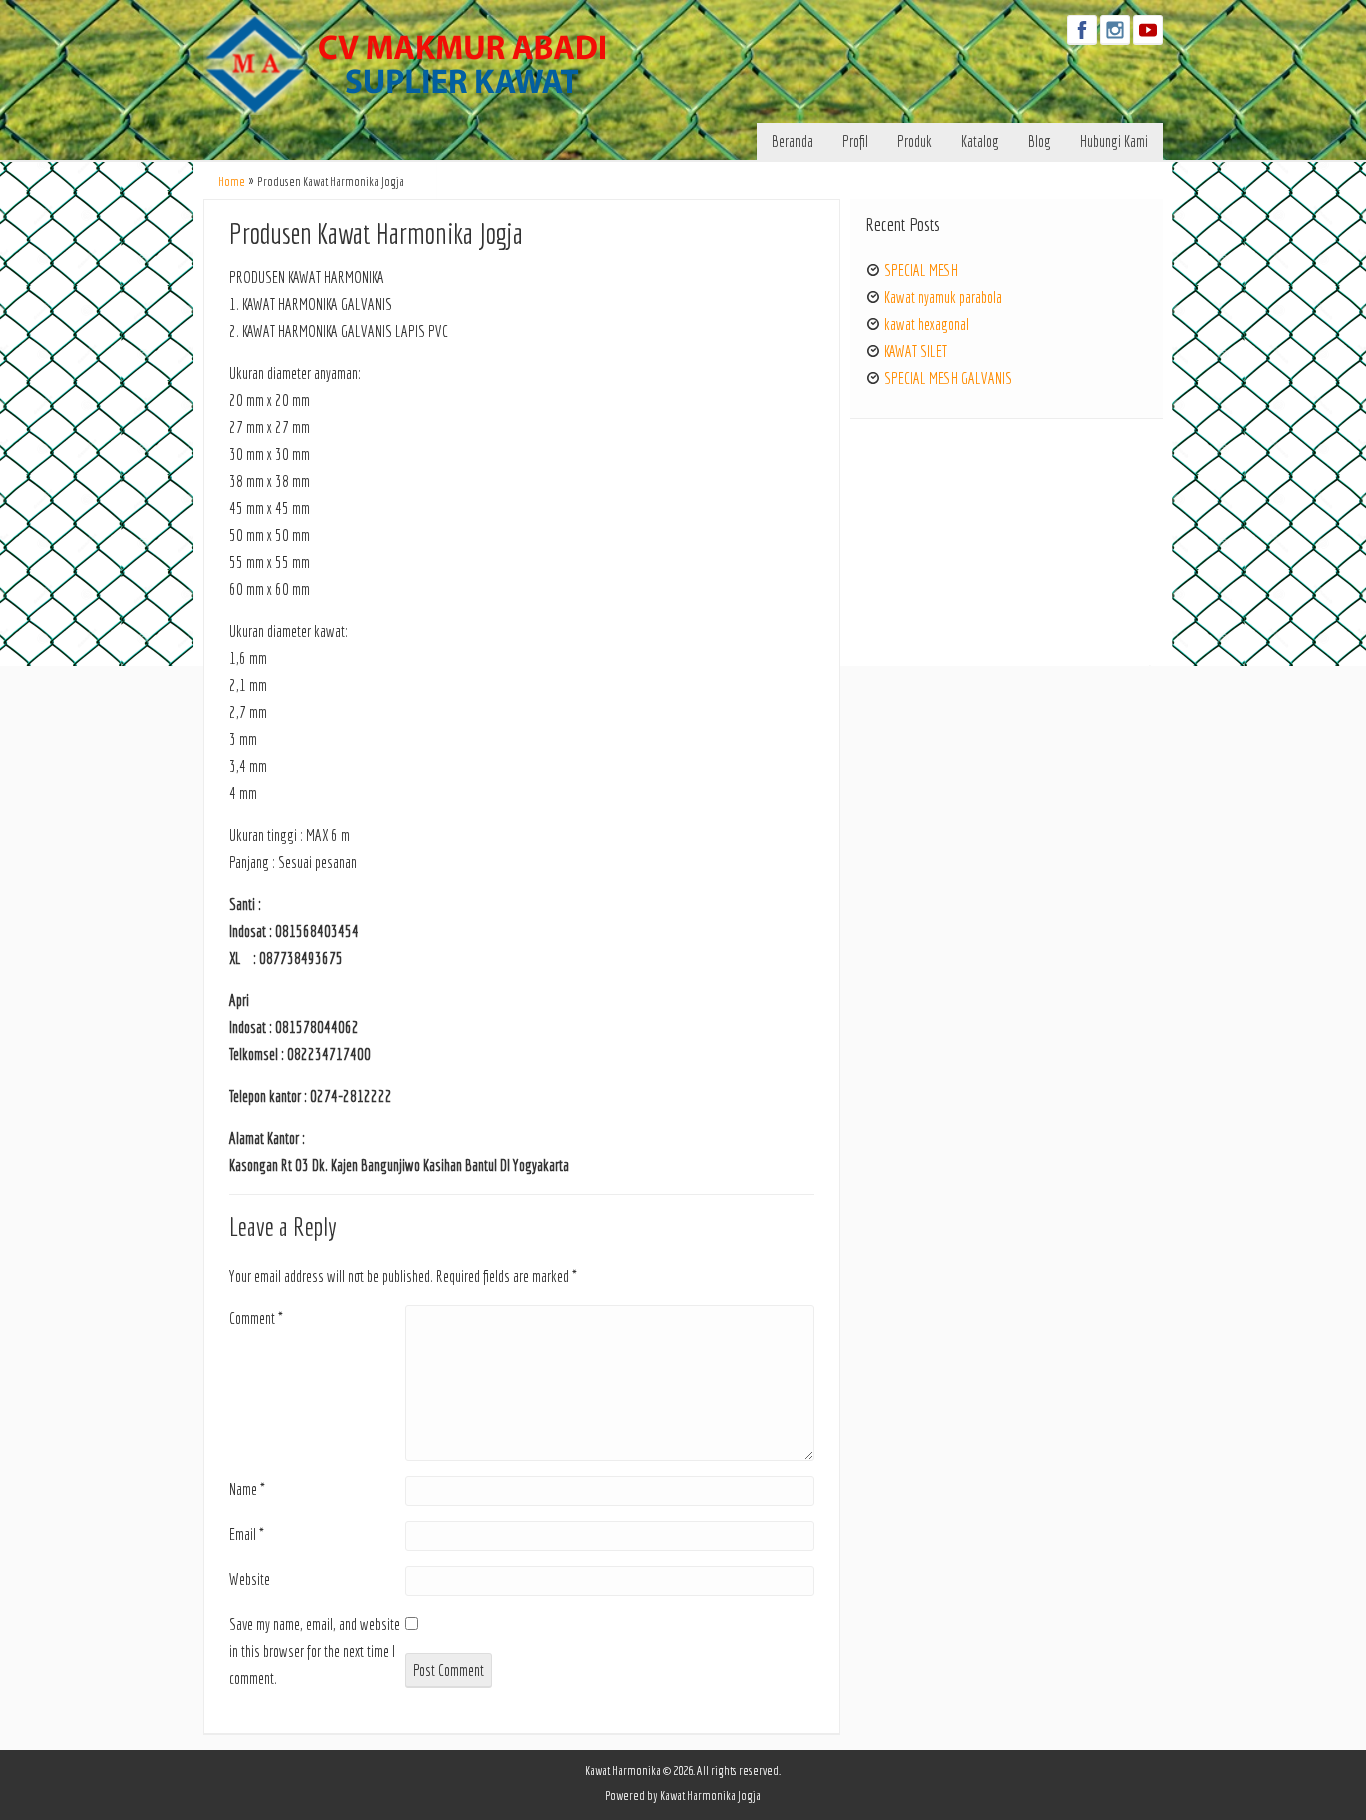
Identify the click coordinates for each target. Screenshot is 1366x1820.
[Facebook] (1082, 30)
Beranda (792, 141)
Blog (1039, 141)
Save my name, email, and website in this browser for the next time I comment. (314, 1651)
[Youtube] (1148, 30)
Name (247, 1489)
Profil (855, 141)
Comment (256, 1318)
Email (246, 1534)
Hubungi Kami (1114, 141)
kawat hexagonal (926, 324)
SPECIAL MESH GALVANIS (948, 378)
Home (231, 181)
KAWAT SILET (915, 351)
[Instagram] (1115, 30)
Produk (914, 141)
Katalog (980, 141)
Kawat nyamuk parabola (943, 297)
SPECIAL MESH (921, 270)
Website (249, 1579)
